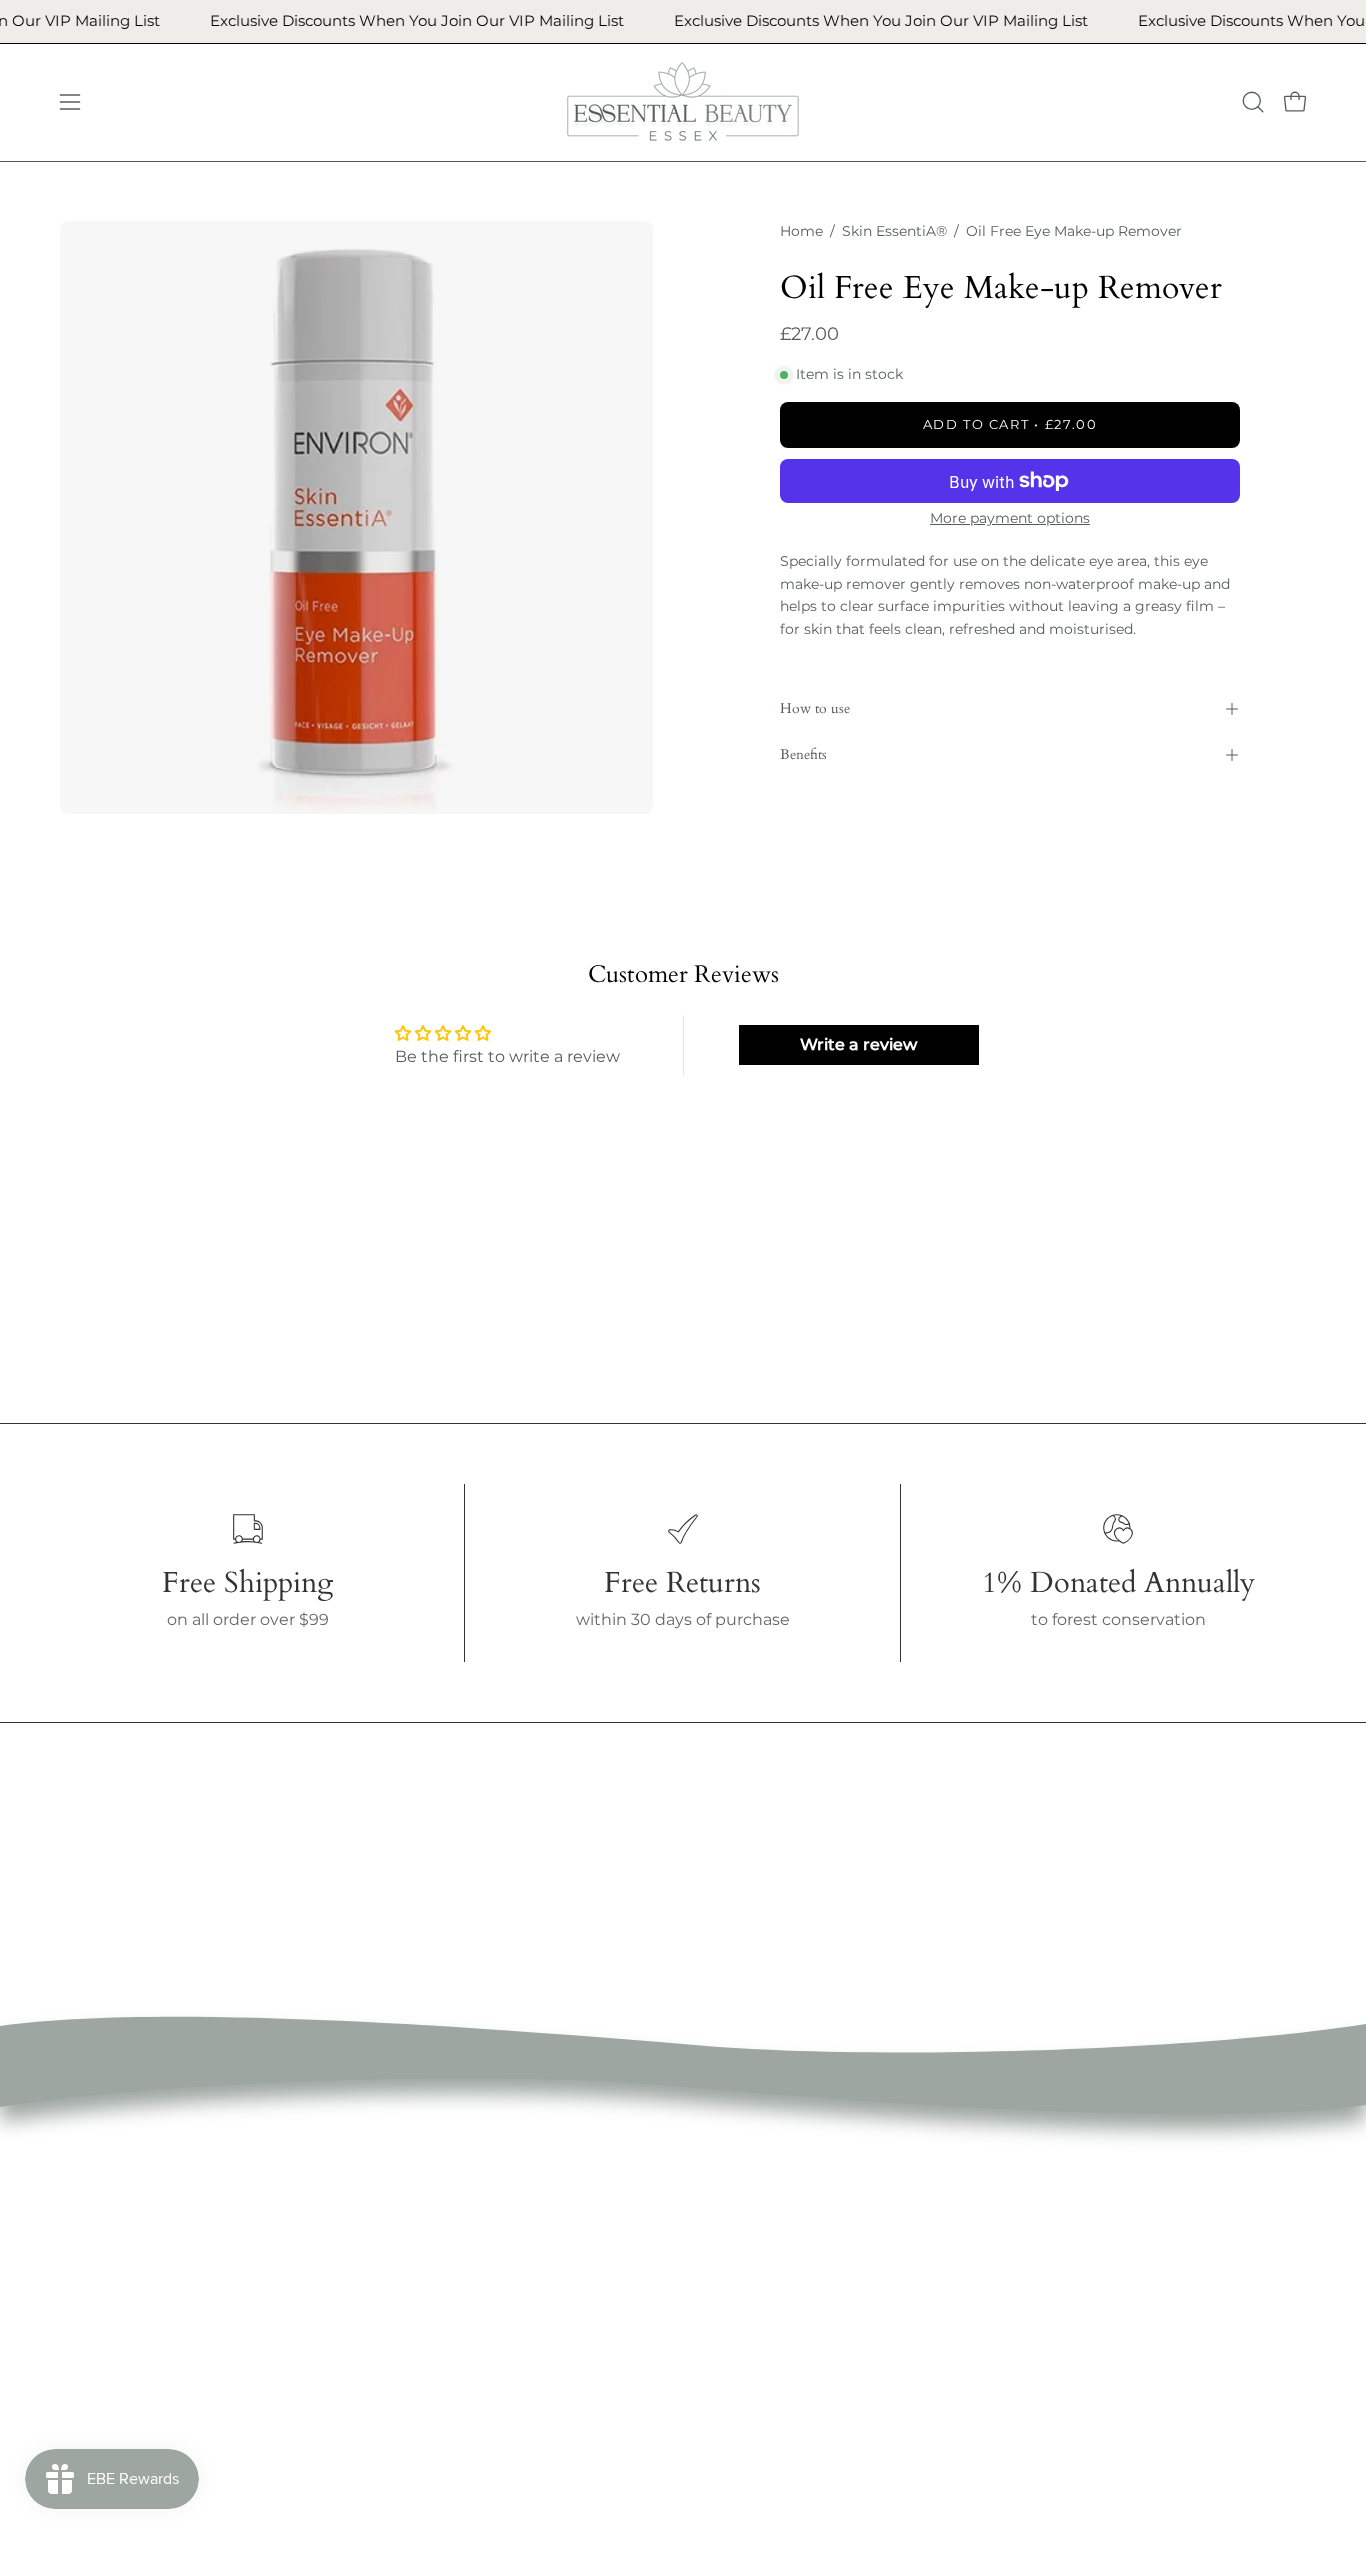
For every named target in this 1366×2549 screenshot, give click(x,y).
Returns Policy (697, 2248)
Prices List (422, 2314)
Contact (414, 2380)
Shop (403, 2182)
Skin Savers (427, 2281)
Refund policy (694, 2215)
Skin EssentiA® (894, 231)
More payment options (1010, 518)
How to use (815, 708)
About (407, 2215)
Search (666, 2149)
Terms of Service (704, 2182)
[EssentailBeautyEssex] (683, 102)
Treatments (429, 2248)
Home (801, 231)
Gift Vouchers (435, 2347)
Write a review (858, 1044)
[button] (1253, 102)
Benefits (803, 754)
